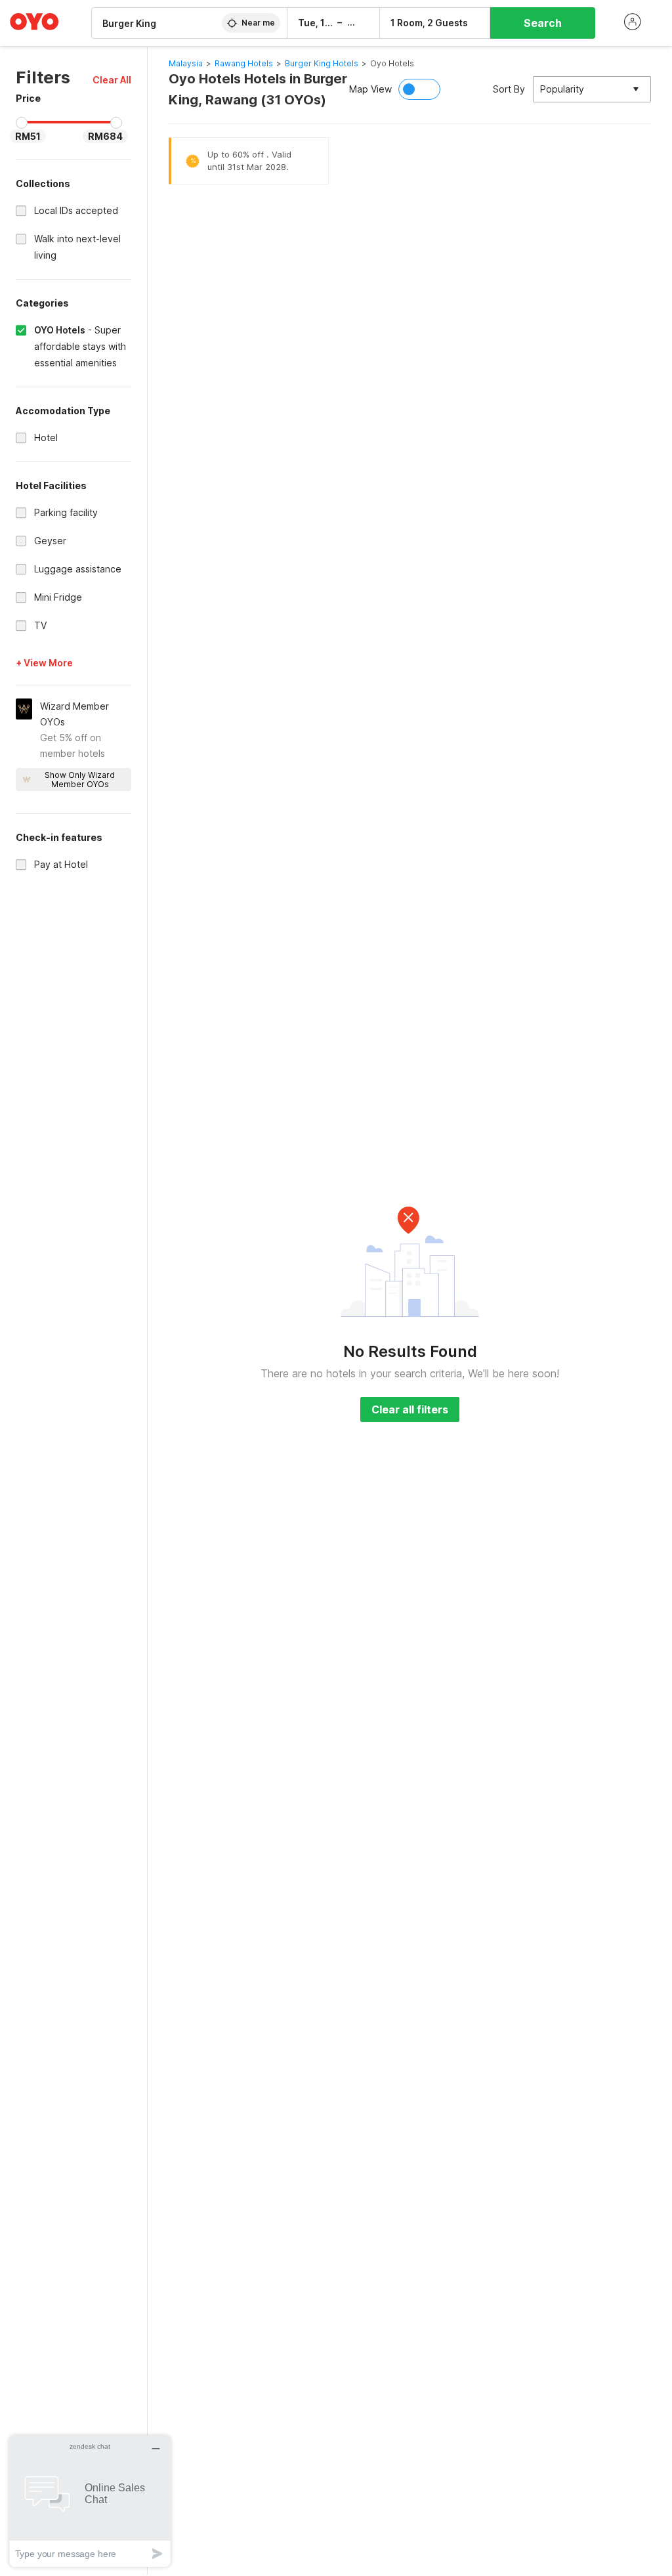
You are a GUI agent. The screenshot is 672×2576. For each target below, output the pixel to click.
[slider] (22, 123)
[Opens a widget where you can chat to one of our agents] (90, 2501)
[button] (112, 80)
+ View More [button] (44, 663)
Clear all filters (410, 1409)
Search (543, 23)
